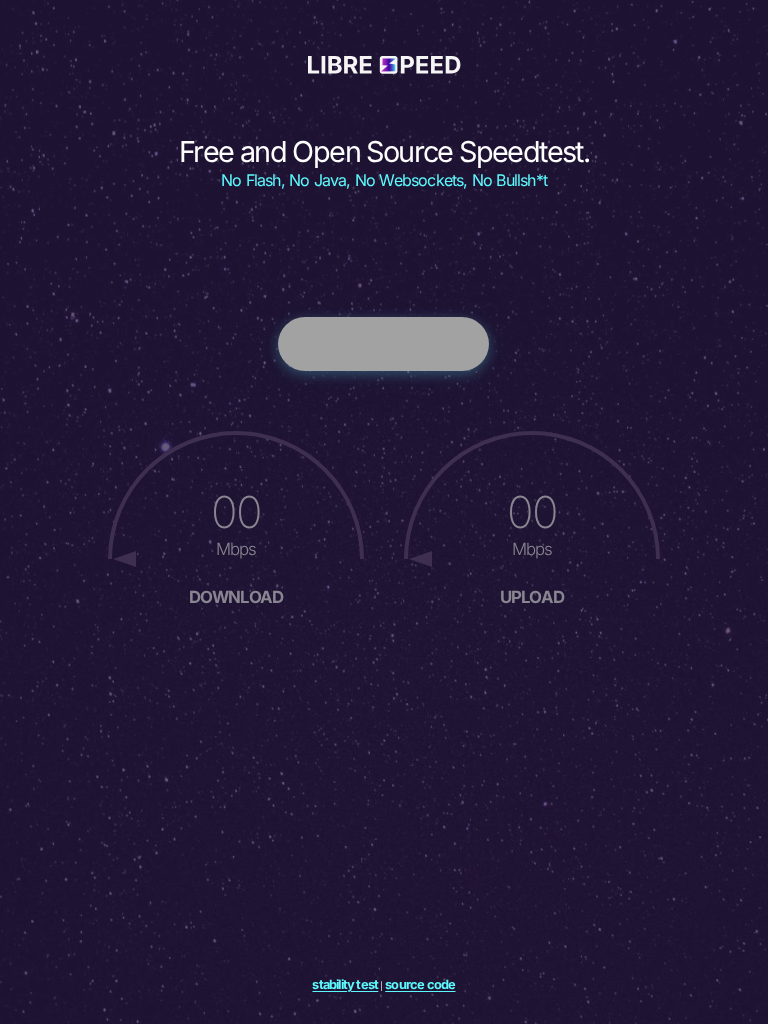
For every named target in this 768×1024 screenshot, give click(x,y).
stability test (345, 984)
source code (420, 984)
